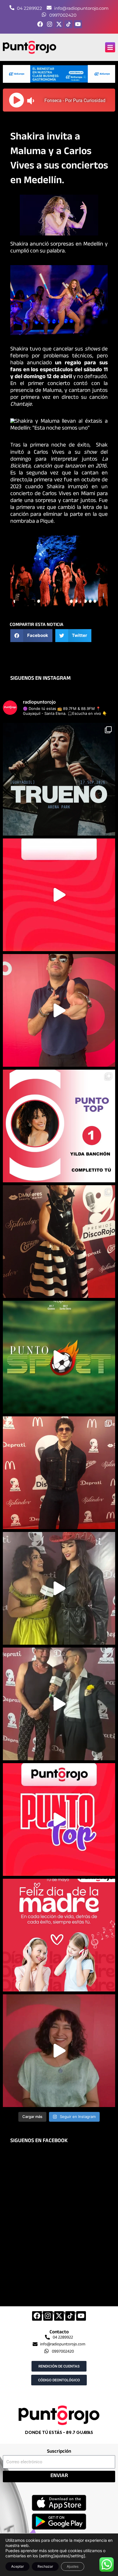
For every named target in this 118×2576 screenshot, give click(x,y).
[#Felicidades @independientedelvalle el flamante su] (59, 1357)
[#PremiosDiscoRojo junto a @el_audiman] (59, 1704)
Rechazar (45, 2566)
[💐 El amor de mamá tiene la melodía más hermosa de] (59, 1935)
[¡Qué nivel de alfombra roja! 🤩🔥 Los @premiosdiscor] (59, 1242)
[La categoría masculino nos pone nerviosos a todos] (59, 2051)
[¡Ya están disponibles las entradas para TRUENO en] (59, 779)
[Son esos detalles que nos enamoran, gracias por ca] (59, 1126)
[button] (110, 47)
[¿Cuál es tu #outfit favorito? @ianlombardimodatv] (59, 1010)
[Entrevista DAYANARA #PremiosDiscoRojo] (59, 1588)
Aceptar (17, 2566)
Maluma (52, 391)
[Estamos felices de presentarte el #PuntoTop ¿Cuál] (59, 1820)
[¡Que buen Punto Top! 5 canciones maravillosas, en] (59, 895)
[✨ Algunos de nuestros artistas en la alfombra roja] (59, 1473)
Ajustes (73, 2566)
